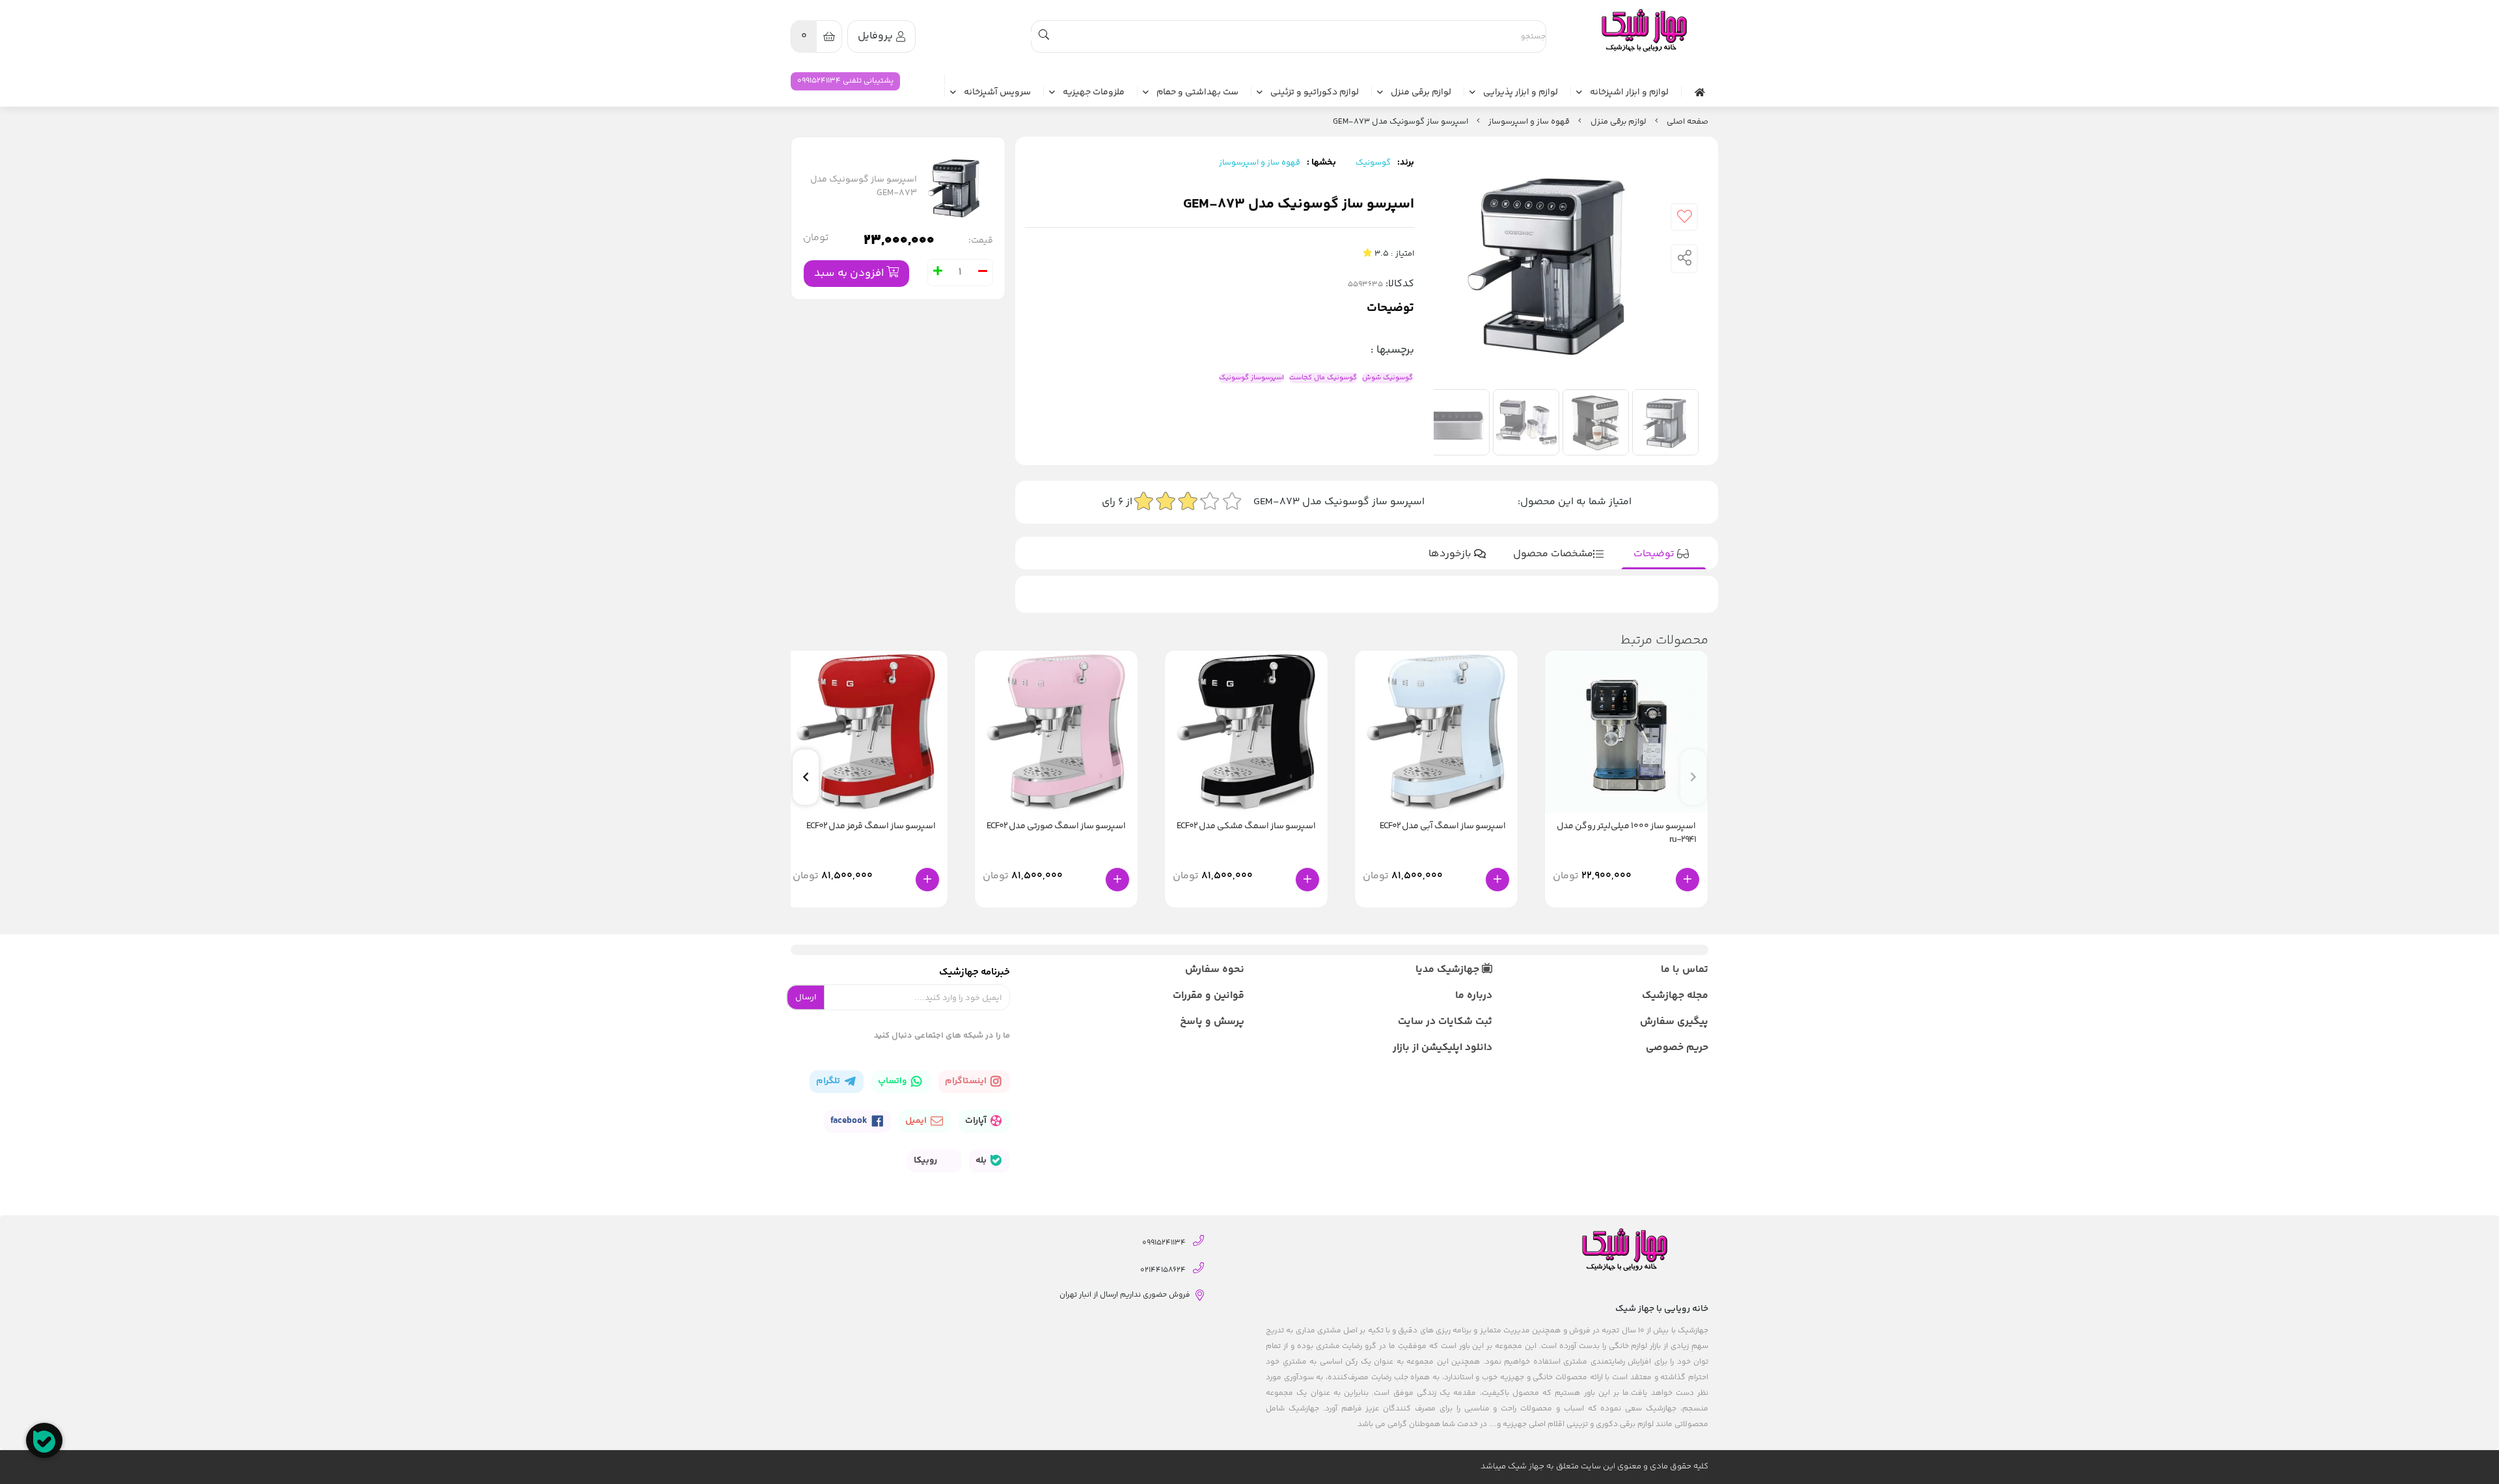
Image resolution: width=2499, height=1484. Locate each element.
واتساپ (893, 1081)
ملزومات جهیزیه (1094, 93)
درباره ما (1473, 996)
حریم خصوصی (1677, 1048)
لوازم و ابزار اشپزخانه (1629, 93)
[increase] (938, 273)
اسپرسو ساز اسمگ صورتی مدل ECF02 (1056, 827)
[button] (806, 777)
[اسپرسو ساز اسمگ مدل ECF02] (1436, 732)
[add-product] (1687, 880)
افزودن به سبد (850, 273)
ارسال (806, 997)
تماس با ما (1685, 970)
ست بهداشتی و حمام (1197, 93)
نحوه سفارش (1215, 970)
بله (982, 1161)
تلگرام (829, 1081)
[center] (1044, 36)
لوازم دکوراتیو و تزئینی (1315, 93)
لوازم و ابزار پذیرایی (1521, 93)
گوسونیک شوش (1387, 378)
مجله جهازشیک (1675, 996)
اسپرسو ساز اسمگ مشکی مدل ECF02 (1246, 827)
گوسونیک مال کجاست (1323, 378)
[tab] (1664, 554)
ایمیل (917, 1121)
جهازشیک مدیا (1449, 970)
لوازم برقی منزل (1421, 93)
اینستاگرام (967, 1081)
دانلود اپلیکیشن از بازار (1442, 1048)
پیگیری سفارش (1674, 1022)
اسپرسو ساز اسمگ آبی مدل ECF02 (1443, 827)
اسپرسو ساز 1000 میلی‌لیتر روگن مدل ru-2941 (1626, 833)
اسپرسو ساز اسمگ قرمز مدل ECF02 (871, 827)
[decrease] (983, 273)
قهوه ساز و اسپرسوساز (1529, 122)
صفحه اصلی (1687, 122)
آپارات (977, 1121)
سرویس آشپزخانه (997, 93)
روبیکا (926, 1161)
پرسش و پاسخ (1212, 1022)
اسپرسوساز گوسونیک (1251, 378)
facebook (850, 1121)
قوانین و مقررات (1209, 996)
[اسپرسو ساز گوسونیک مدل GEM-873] (1643, 31)
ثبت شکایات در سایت (1445, 1022)
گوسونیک (1373, 163)
